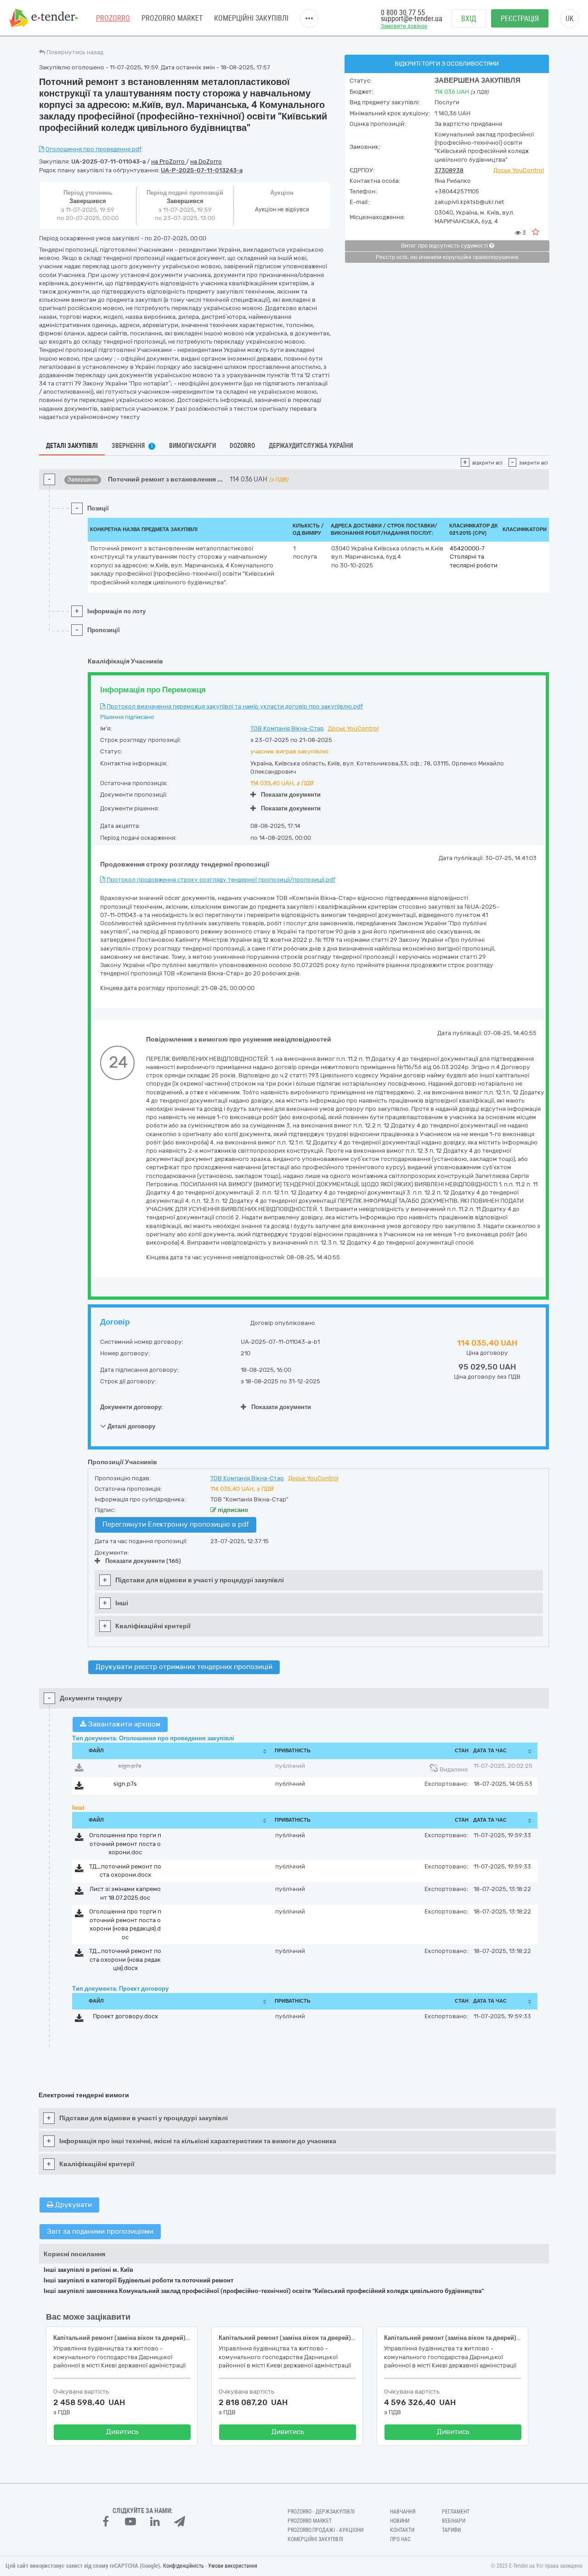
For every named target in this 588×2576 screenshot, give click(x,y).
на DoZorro (206, 161)
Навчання (403, 2512)
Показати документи (291, 795)
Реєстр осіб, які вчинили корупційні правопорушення (447, 257)
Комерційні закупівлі (251, 18)
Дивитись (122, 2432)
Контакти (402, 2530)
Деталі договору (131, 1426)
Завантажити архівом (123, 1724)
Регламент (456, 2512)
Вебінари (454, 2521)
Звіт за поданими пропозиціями (100, 2231)
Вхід (469, 19)
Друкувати (73, 2205)
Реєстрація (520, 19)
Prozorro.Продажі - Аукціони (325, 2530)
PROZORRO (113, 18)
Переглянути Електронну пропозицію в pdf (176, 1524)
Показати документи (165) (143, 1561)
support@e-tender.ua (412, 19)
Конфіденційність (184, 2566)
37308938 (449, 170)
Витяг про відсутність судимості (445, 246)
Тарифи (451, 2530)
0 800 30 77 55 (403, 13)
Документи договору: (132, 1407)
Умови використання (233, 2566)
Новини (400, 2521)
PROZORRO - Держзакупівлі (321, 2512)
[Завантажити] (79, 1769)
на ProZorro (169, 161)
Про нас (400, 2539)
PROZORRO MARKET (172, 18)
